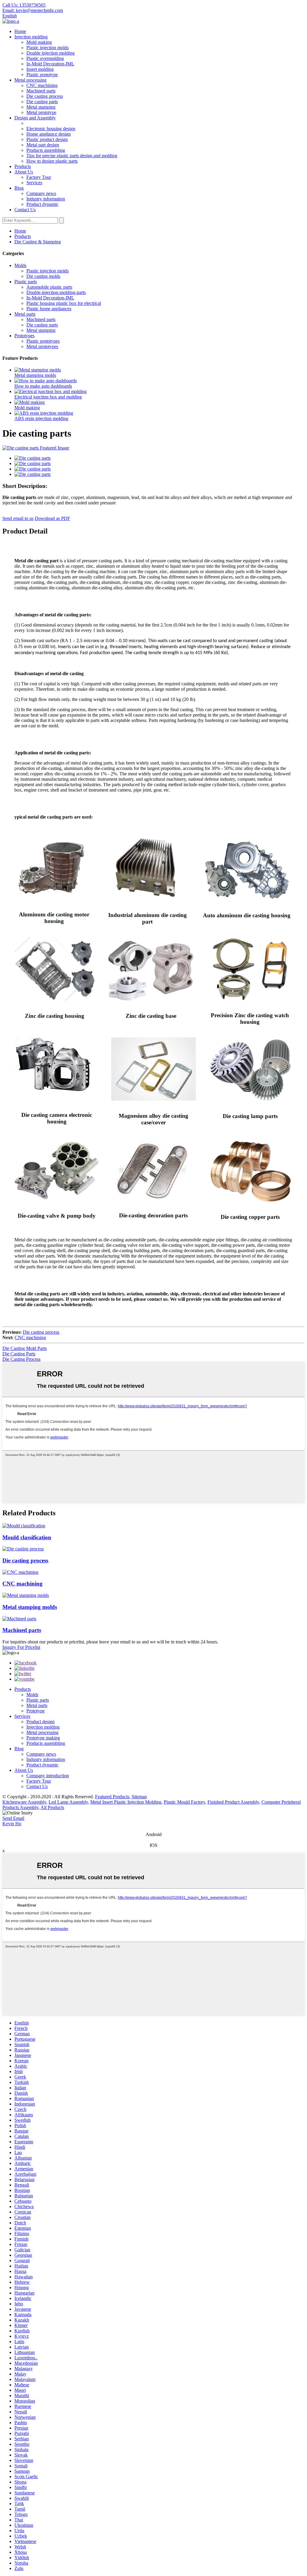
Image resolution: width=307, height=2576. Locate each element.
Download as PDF (52, 518)
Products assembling (46, 150)
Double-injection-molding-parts (56, 292)
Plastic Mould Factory (184, 1802)
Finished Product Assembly (233, 1802)
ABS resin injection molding (41, 418)
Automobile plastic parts (49, 287)
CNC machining (42, 85)
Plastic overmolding (45, 58)
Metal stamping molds (35, 375)
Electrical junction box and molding (48, 397)
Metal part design (43, 145)
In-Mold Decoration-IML (50, 64)
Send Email (13, 1818)
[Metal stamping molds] (26, 1595)
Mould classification (27, 1537)
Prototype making (43, 1738)
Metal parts (25, 314)
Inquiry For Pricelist (21, 1647)
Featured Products (112, 1797)
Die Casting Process (21, 1359)
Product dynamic (42, 204)
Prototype (36, 1711)
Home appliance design (49, 134)
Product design (40, 1722)
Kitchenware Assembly (24, 1802)
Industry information (46, 199)
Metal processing (30, 80)
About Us (24, 172)
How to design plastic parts (52, 161)
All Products (52, 1807)
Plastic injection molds (48, 48)
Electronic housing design (51, 129)
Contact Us (25, 210)
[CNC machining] (20, 1572)
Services (34, 183)
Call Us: (24, 5)
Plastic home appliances (49, 309)
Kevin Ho (12, 1824)
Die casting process (45, 96)
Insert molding (40, 69)
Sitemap (139, 1797)
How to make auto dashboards (43, 386)
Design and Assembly (35, 118)
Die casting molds (43, 276)
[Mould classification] (24, 1526)
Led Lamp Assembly (68, 1802)
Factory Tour (39, 177)
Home (20, 31)
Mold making (39, 42)
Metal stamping (41, 107)
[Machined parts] (19, 1619)
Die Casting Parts (19, 1354)
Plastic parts (26, 282)
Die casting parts (42, 102)
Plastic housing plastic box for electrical (64, 303)
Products (23, 166)
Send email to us (18, 518)
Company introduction (48, 1776)
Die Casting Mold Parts (25, 1348)
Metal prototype (41, 112)
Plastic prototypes (43, 341)
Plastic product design (47, 139)
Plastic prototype (42, 75)
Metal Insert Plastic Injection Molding (126, 1802)
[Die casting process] (23, 1549)
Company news (41, 193)
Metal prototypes (42, 346)
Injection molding (31, 37)
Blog (19, 188)
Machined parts (41, 91)
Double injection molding (51, 53)
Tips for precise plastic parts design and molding (72, 156)
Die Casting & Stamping (38, 242)
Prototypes (24, 336)
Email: (33, 10)
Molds (20, 265)
